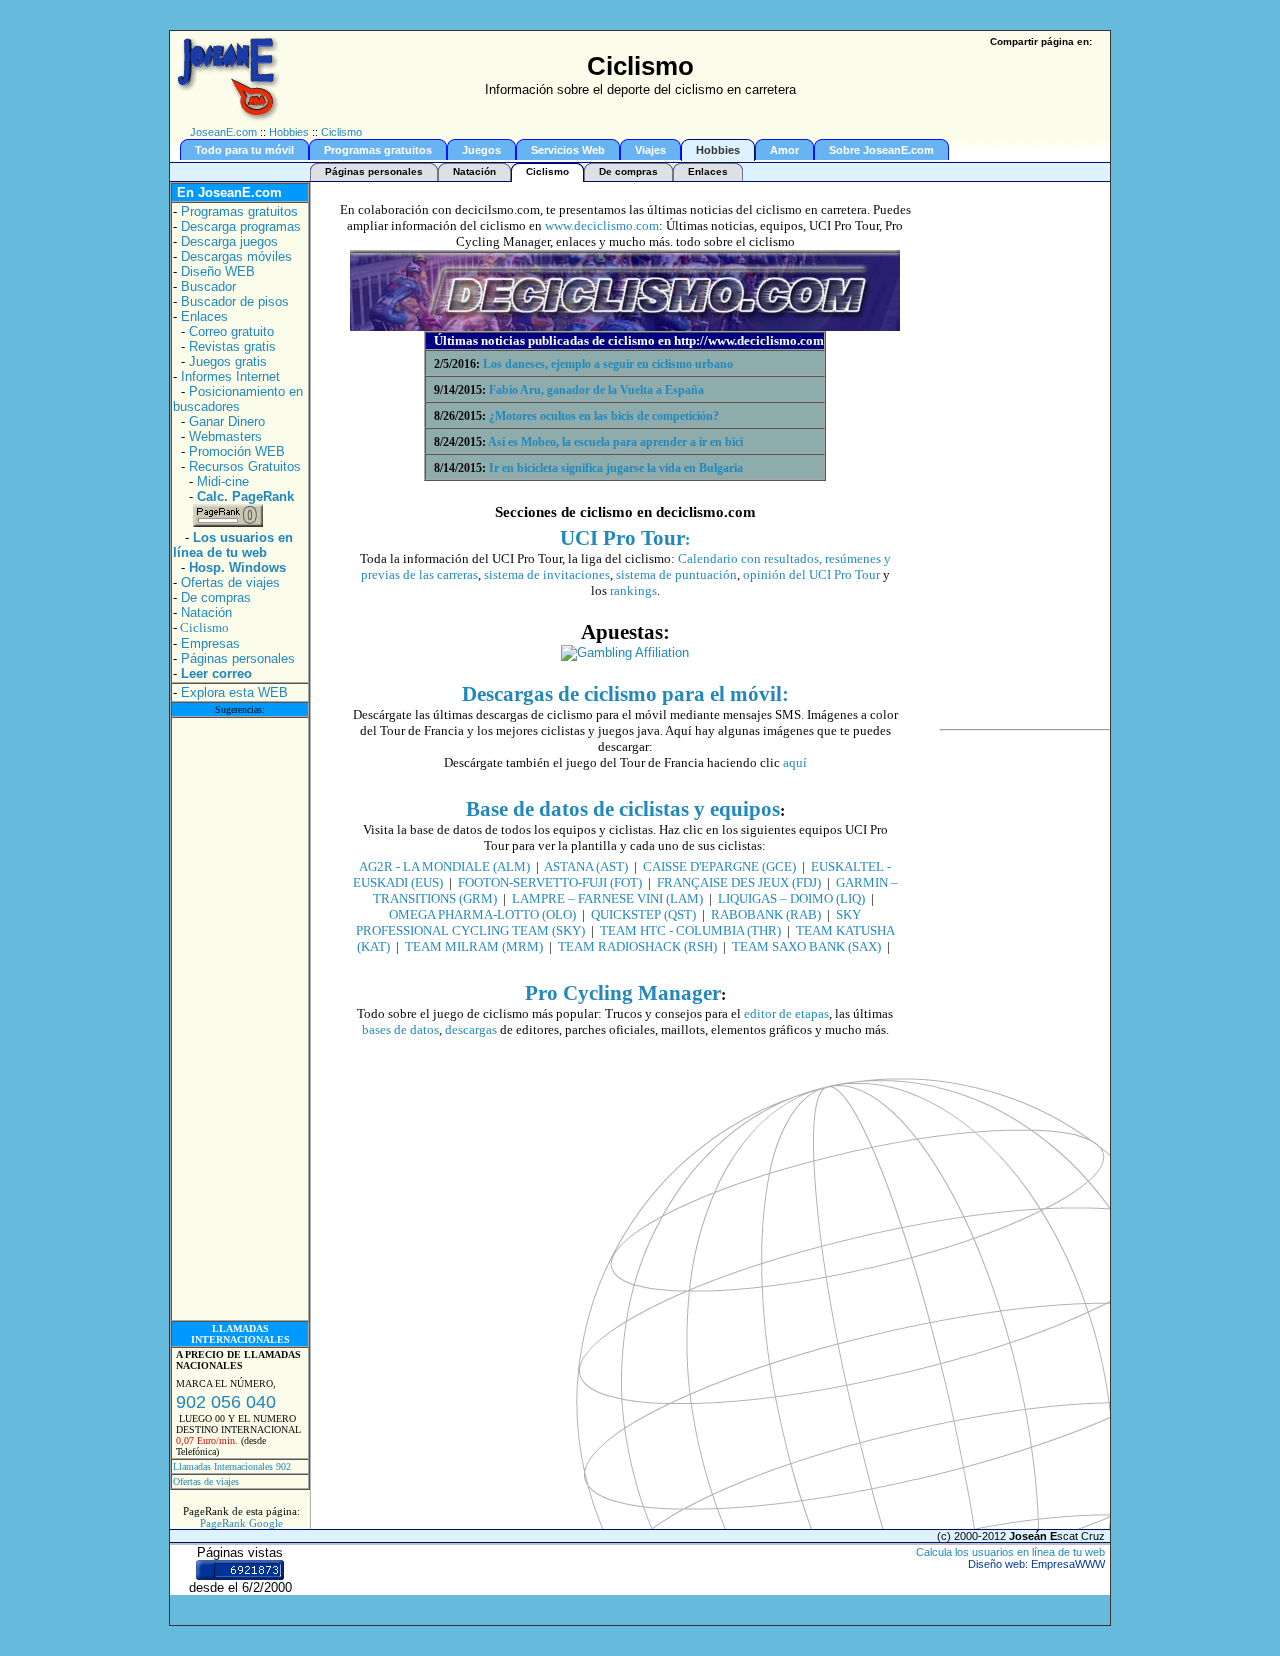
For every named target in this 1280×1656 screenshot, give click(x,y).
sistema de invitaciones (547, 574)
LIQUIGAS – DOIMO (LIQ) (791, 898)
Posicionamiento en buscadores (238, 399)
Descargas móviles (236, 256)
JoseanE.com (223, 132)
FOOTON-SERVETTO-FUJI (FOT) (550, 882)
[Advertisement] (240, 1019)
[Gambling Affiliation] (625, 652)
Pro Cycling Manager (623, 993)
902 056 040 (226, 1402)
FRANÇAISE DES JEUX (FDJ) (739, 882)
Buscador (208, 286)
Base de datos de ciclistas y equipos (623, 809)
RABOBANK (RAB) (766, 914)
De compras (628, 171)
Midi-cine (223, 481)
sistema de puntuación (676, 574)
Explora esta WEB (234, 692)
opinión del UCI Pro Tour (811, 574)
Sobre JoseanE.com (881, 150)
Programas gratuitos (378, 150)
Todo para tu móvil (244, 150)
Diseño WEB (218, 271)
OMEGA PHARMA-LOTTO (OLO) (482, 914)
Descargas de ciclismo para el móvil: (625, 694)
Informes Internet (230, 376)
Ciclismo (341, 132)
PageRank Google (241, 1523)
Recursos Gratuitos (245, 466)
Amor (784, 150)
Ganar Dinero (227, 421)
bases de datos (400, 1029)
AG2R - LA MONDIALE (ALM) (444, 866)
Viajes (650, 150)
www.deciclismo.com (602, 225)
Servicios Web (568, 150)
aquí (795, 762)
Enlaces (708, 171)
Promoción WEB (237, 451)
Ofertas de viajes (230, 582)
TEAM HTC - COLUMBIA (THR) (690, 930)
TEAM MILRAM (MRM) (474, 946)
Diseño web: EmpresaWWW (1036, 1564)
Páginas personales (374, 171)
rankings (632, 590)
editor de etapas (786, 1013)
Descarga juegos (229, 241)
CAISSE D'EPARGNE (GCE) (719, 866)
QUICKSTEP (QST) (643, 914)
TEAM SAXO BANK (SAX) (806, 946)
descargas (471, 1029)
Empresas (210, 643)
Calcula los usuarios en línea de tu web (1010, 1552)
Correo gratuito (231, 331)
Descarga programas (241, 226)
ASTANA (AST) (586, 866)
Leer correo (216, 673)
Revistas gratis (232, 346)
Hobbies (289, 132)
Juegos (481, 150)
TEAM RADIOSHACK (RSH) (637, 946)
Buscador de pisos (235, 301)
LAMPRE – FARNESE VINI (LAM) (607, 898)
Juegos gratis (228, 361)
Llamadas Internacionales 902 (232, 1466)
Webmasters (225, 436)
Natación (474, 171)
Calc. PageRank (245, 496)
